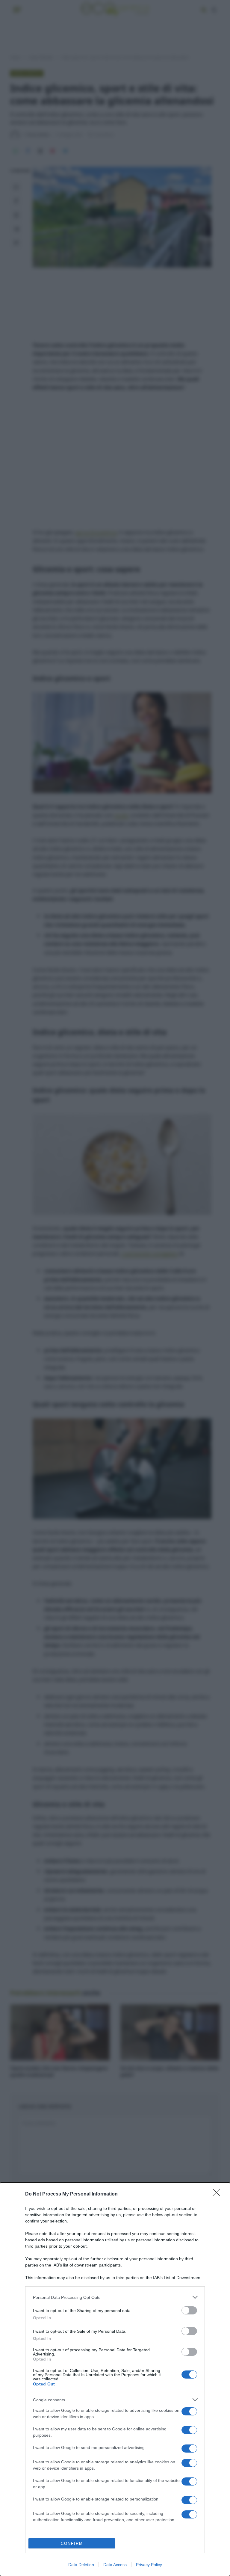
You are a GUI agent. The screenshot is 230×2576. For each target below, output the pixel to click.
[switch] (189, 2310)
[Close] (218, 2194)
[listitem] (115, 2297)
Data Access (115, 2565)
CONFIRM (72, 2543)
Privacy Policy (149, 2565)
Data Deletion (81, 2565)
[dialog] (115, 2379)
